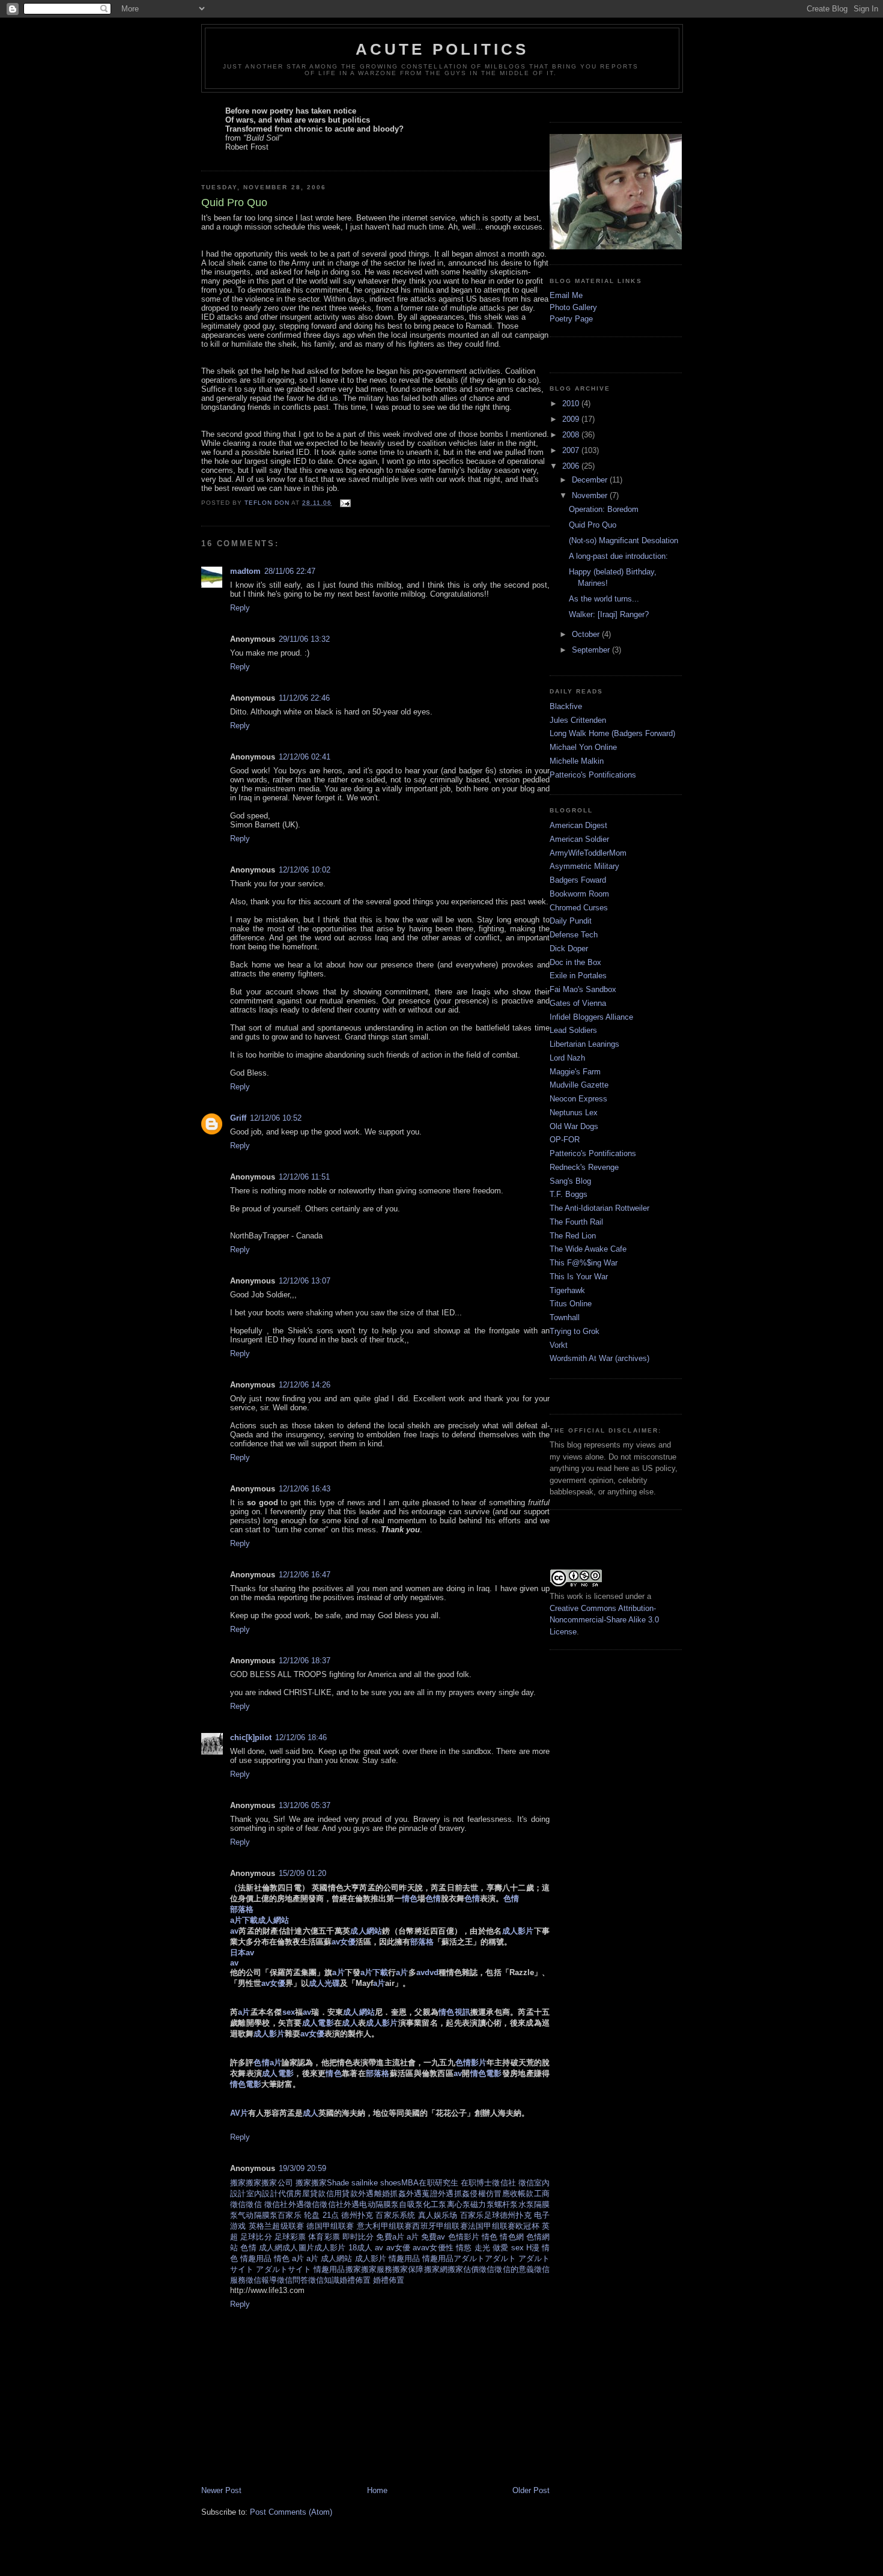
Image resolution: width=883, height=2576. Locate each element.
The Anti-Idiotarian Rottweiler (599, 1208)
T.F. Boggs (569, 1194)
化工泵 (435, 2204)
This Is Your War (579, 1277)
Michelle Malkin (577, 761)
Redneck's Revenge (584, 1167)
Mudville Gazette (579, 1085)
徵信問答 (293, 2280)
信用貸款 (342, 2194)
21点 (331, 2215)
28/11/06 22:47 (290, 571)
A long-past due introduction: (618, 556)
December (591, 480)
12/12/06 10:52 (276, 1118)
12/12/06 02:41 (305, 757)
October (587, 634)
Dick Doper (569, 948)
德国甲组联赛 (330, 2226)
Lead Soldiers (573, 1030)
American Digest (578, 825)
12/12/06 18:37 (305, 1661)
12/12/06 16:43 (305, 1489)
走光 (482, 2248)
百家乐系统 (395, 2215)
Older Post (531, 2490)
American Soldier (579, 839)
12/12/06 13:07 (305, 1281)
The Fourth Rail (576, 1222)
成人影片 (330, 2248)
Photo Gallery (573, 307)
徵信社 (505, 2183)
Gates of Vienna (578, 1003)
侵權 (478, 2194)
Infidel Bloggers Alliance (591, 1017)
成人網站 (336, 2258)
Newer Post (221, 2490)
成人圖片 (298, 2248)
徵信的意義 (514, 2269)
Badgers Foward (578, 880)
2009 (572, 419)
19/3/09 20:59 (302, 2168)
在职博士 (476, 2183)
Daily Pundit (571, 921)
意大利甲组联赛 (385, 2226)
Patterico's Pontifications (593, 775)
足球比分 (256, 2237)
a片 (413, 2237)
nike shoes (382, 2183)
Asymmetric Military (584, 866)
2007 (572, 450)
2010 (572, 403)
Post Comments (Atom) (291, 2512)
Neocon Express (578, 1099)
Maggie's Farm (575, 1072)
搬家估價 (463, 2269)
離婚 (382, 2194)
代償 (286, 2194)
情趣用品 (256, 2258)
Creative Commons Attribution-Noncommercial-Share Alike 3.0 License (604, 1620)
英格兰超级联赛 (277, 2226)
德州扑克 (357, 2215)
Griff (238, 1118)
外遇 (366, 2194)
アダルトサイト (284, 2269)
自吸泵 (411, 2204)
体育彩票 (324, 2237)
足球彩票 (290, 2237)
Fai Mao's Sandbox (583, 989)
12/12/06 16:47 (305, 1575)
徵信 (526, 2183)
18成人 (360, 2248)
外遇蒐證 (422, 2194)
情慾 (464, 2248)
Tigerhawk (567, 1290)
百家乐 (290, 2215)
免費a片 (390, 2237)
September (592, 650)
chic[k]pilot (251, 1737)
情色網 (511, 2237)
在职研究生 (440, 2183)
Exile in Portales (578, 976)
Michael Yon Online (583, 747)
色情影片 (464, 2237)
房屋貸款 (310, 2194)
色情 (248, 2248)
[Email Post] (344, 503)
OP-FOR (565, 1140)
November (591, 495)
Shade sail (345, 2183)
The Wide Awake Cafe (588, 1249)
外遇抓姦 (454, 2194)
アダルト (469, 2258)
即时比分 (358, 2237)
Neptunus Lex (574, 1113)
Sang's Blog (570, 1181)
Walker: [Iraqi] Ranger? (609, 614)
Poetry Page (571, 319)
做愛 (500, 2248)
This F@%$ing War (584, 1263)
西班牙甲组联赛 (440, 2226)
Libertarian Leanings (584, 1044)
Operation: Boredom (604, 509)
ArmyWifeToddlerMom (588, 853)
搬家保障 (408, 2269)
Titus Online (571, 1304)
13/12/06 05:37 (305, 1805)
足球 (492, 2215)
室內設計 (262, 2194)
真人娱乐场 (438, 2215)
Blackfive (566, 706)
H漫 (533, 2248)
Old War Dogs (574, 1126)
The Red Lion (573, 1236)
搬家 (238, 2183)
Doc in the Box (575, 962)
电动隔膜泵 (379, 2204)
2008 (572, 435)
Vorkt (559, 1345)
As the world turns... (604, 599)
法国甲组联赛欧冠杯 (504, 2226)
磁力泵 (482, 2204)
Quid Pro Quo (593, 525)
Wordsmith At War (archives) (599, 1358)
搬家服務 (377, 2269)
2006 (572, 466)
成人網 (271, 2248)
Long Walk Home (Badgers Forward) (612, 733)
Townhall (565, 1317)
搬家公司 (278, 2183)
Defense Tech (574, 935)
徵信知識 (324, 2280)
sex (517, 2248)
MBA (410, 2183)
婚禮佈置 (355, 2280)
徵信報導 (261, 2280)
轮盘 (312, 2215)
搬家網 (436, 2269)
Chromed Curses (579, 908)
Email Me (566, 295)
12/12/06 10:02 (305, 870)
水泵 (526, 2204)
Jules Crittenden (578, 720)
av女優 (398, 2248)
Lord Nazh (567, 1058)
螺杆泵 (506, 2204)
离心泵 (459, 2204)
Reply (240, 608)
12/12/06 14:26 (305, 1385)
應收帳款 (518, 2194)
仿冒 (494, 2194)
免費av (433, 2237)
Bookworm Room (579, 894)
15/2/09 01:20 (302, 1873)
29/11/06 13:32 (304, 639)
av (379, 2248)
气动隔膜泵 (258, 2215)
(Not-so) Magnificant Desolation (624, 540)
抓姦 (398, 2194)
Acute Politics (442, 49)
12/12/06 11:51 (304, 1177)
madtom (245, 571)
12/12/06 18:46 (301, 1737)
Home (377, 2490)
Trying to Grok (575, 1331)
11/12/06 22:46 (304, 698)
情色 (490, 2237)
